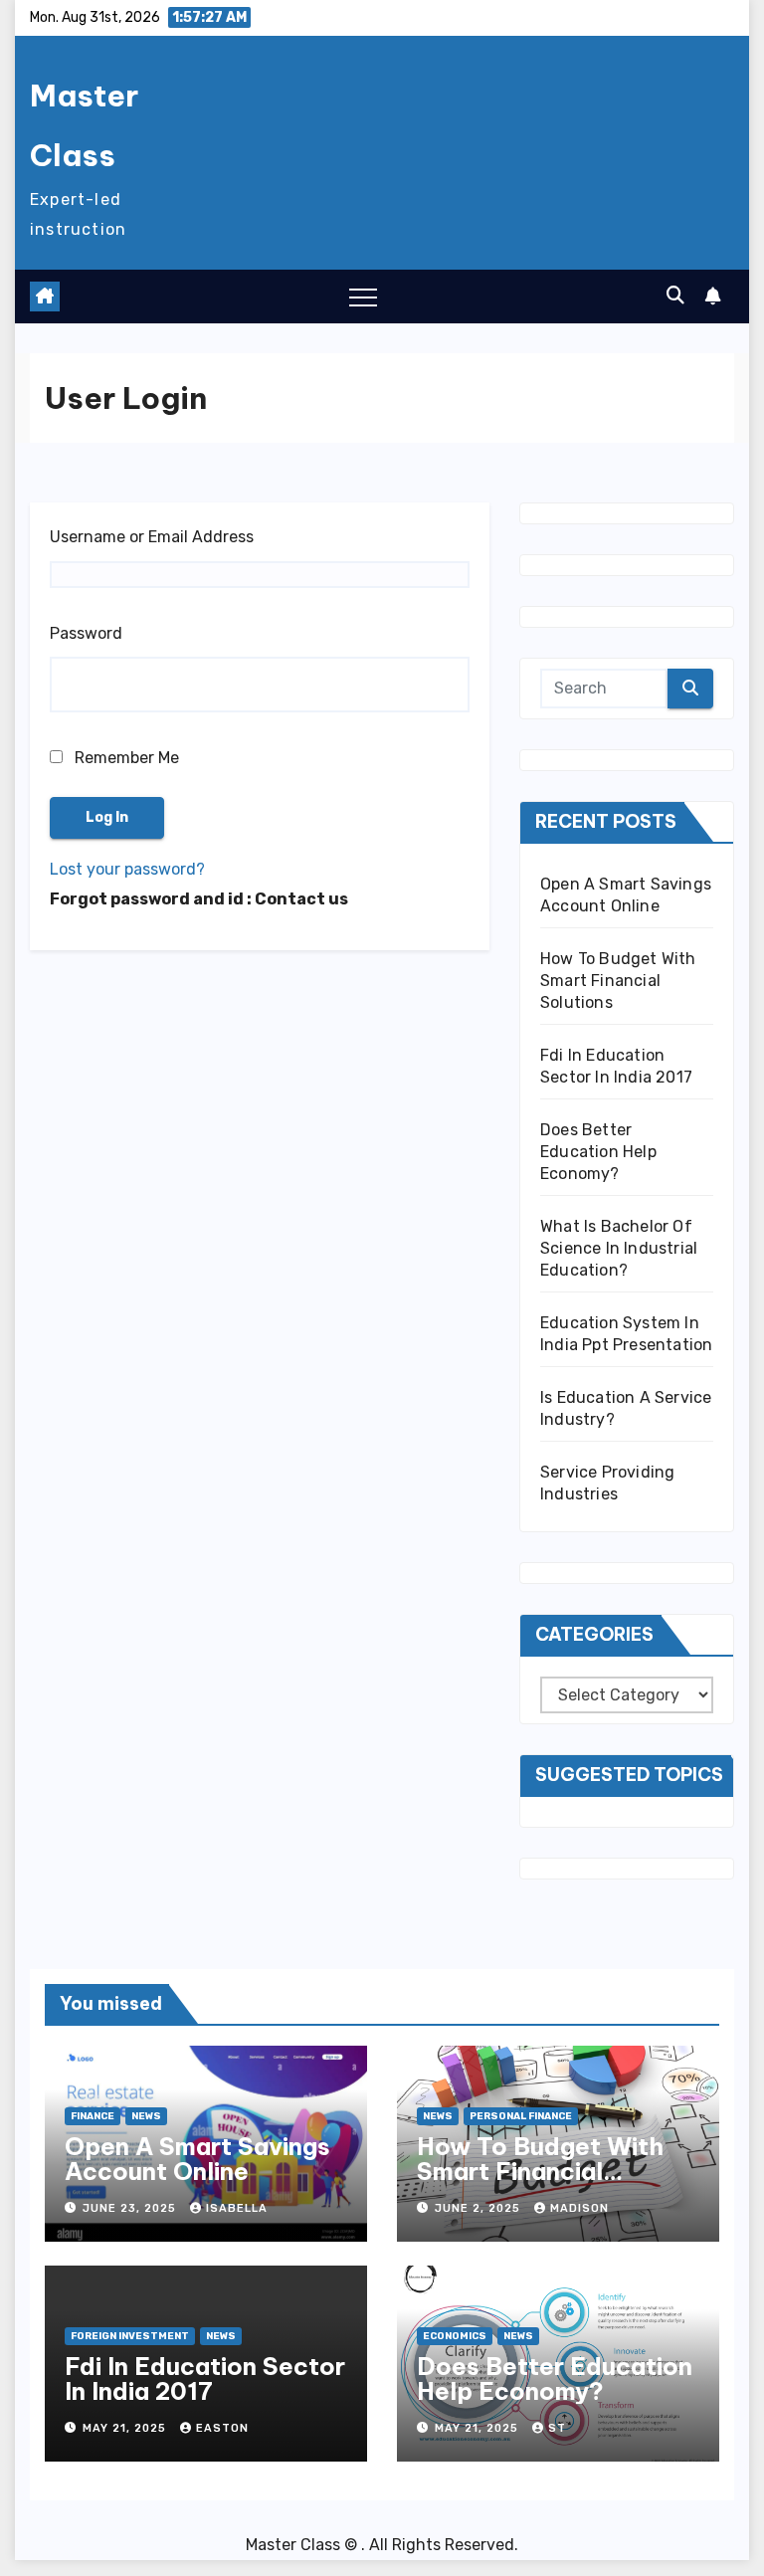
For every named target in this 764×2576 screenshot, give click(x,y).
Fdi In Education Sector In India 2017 (205, 2378)
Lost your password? (127, 869)
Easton (222, 2428)
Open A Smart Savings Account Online (197, 2159)
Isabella (237, 2208)
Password (86, 633)
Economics (455, 2336)
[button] (675, 296)
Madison (579, 2208)
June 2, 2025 (479, 2208)
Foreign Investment (130, 2336)
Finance (93, 2116)
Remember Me (125, 758)
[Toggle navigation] (363, 297)
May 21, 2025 (126, 2428)
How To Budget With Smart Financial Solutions (618, 981)
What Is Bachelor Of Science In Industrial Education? (619, 1248)
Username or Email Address (152, 537)
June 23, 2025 (131, 2208)
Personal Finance (521, 2116)
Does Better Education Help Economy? (598, 1152)
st (557, 2428)
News (146, 2116)
